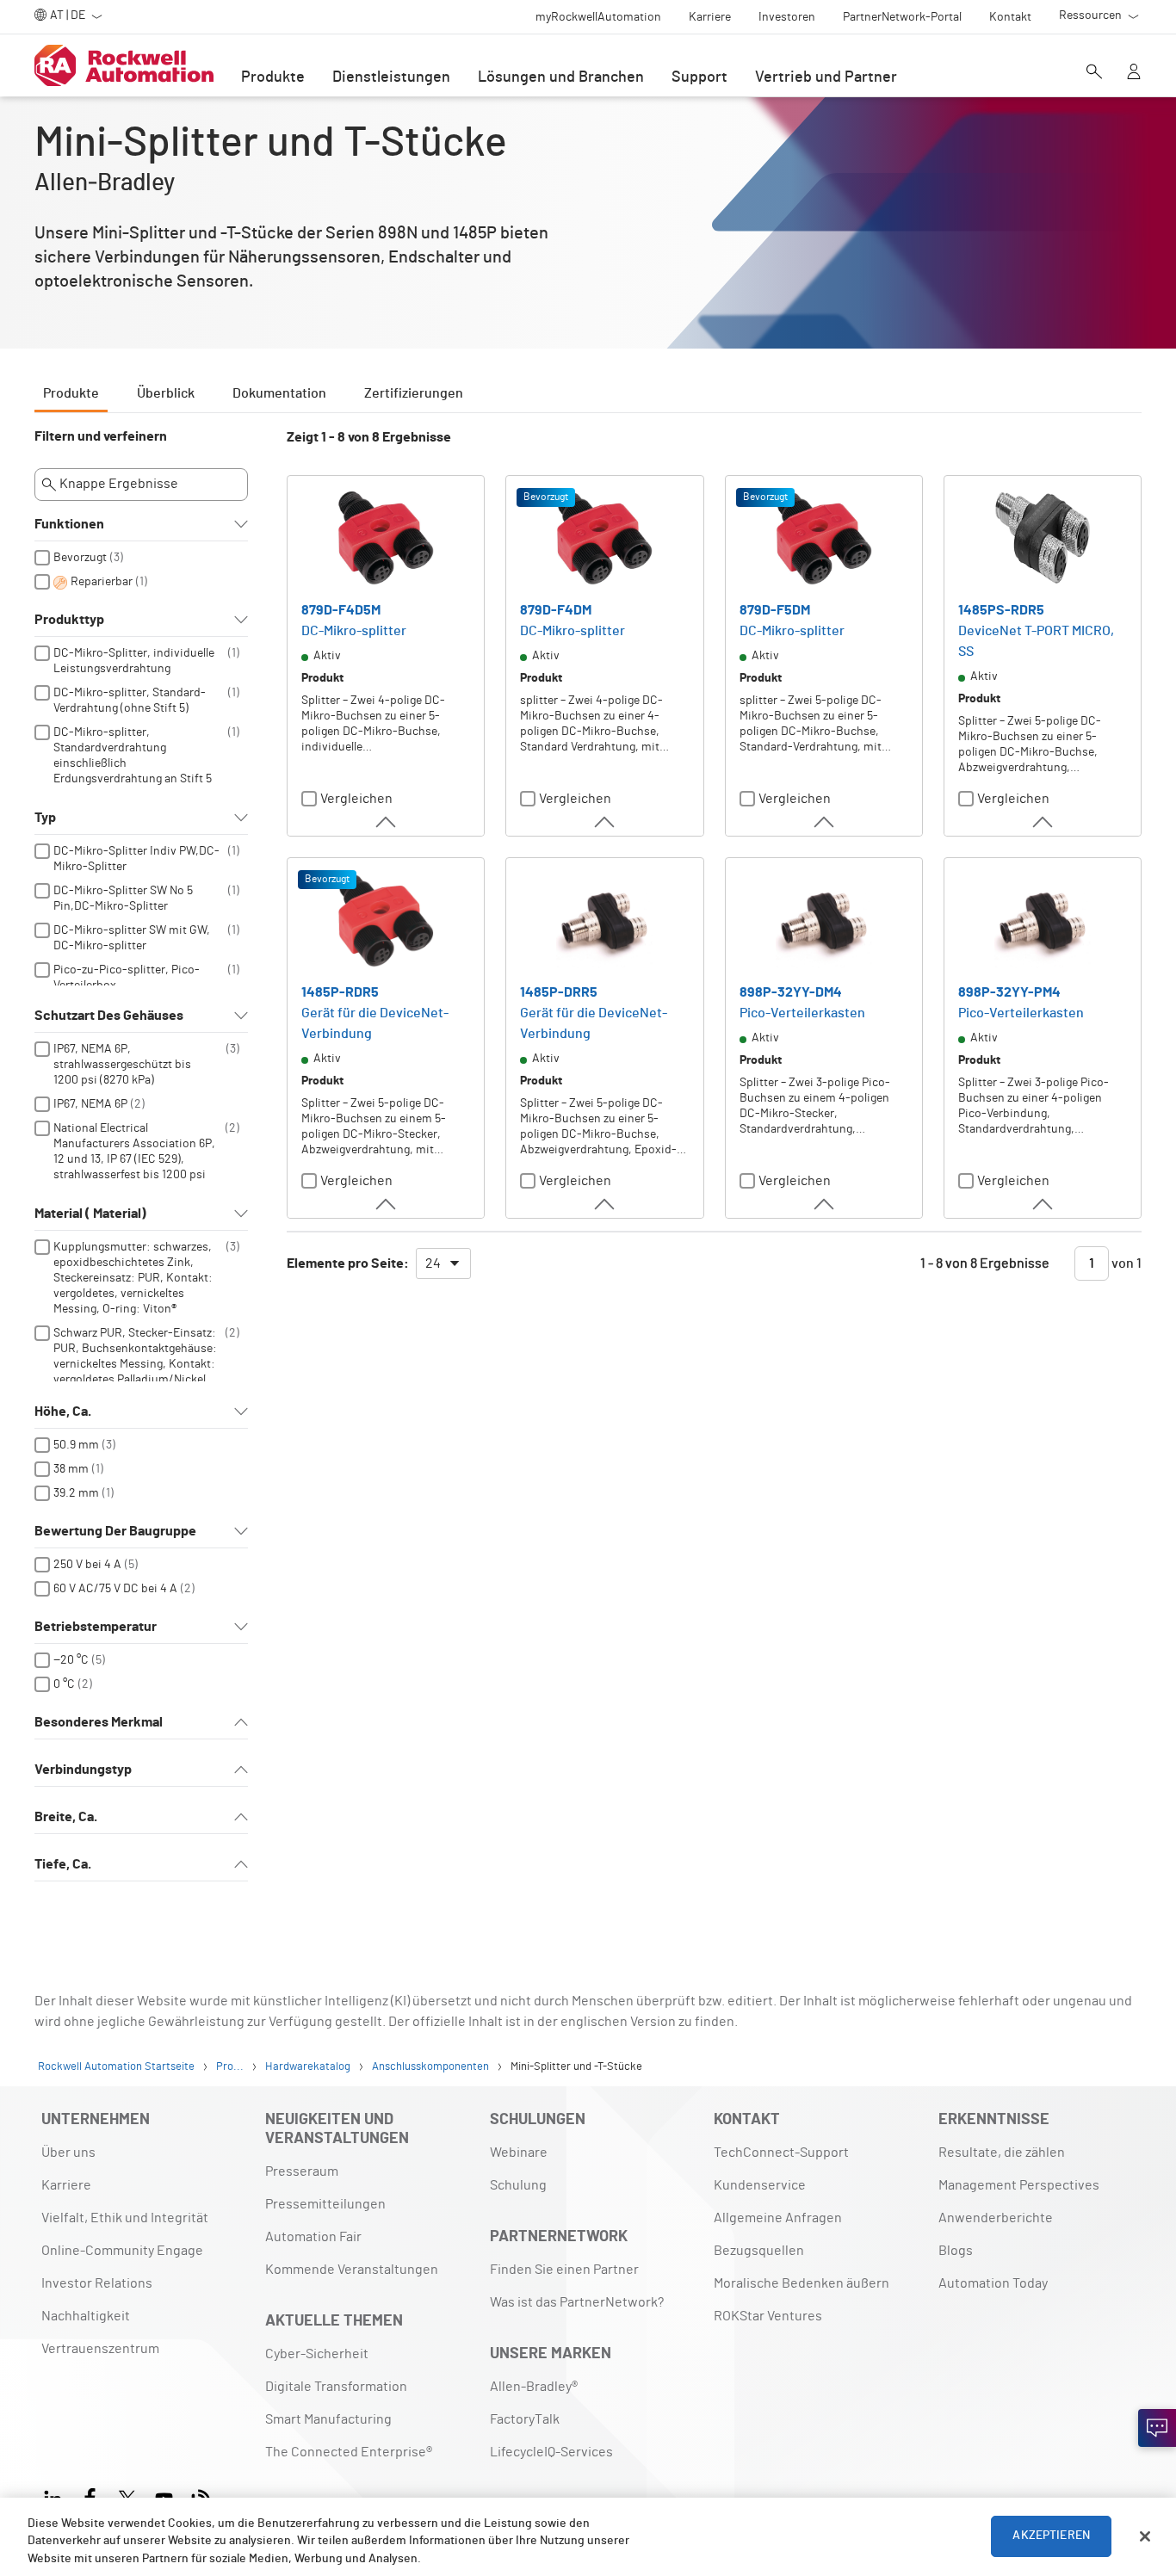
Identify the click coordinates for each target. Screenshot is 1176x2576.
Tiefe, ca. (63, 1864)
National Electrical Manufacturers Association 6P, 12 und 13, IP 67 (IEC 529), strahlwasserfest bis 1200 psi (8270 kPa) (134, 1159)
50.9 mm (76, 1445)
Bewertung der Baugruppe (115, 1531)
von (1125, 1263)
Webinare (519, 2153)
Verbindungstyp (83, 1770)
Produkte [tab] (71, 393)
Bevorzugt (80, 558)
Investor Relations (97, 2283)
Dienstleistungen (391, 77)
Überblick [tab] (166, 393)
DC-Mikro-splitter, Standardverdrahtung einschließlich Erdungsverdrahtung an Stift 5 (133, 756)
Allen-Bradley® (534, 2387)
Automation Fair (313, 2237)
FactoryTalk (525, 2419)
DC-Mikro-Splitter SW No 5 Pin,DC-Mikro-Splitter (123, 899)
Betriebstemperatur (96, 1627)
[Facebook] (90, 2496)
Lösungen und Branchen (561, 77)
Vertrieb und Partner (826, 77)
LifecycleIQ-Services (551, 2452)
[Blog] (201, 2496)
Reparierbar (102, 582)
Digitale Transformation (336, 2387)
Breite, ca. (66, 1817)
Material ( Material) (90, 1214)
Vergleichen (356, 799)
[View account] (1134, 73)
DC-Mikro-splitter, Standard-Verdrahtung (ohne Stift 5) (130, 701)
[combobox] (443, 1263)
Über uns (68, 2153)
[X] (127, 2496)
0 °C (64, 1684)
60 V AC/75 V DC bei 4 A (115, 1589)
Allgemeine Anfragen (778, 2218)
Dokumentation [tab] (279, 393)
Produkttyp (69, 620)
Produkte (273, 77)
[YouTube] (164, 2496)
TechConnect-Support (781, 2153)
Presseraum (302, 2171)
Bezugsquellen (759, 2251)
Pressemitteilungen (325, 2204)
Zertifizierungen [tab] (414, 393)
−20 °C (71, 1660)
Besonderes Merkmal (99, 1722)
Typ (45, 818)
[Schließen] (1145, 2536)
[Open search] (1094, 73)
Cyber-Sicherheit (317, 2354)
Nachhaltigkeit (86, 2316)
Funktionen (69, 524)
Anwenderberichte (996, 2218)
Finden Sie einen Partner (564, 2270)
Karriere (66, 2185)
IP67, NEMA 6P (90, 1104)
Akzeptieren (1051, 2536)
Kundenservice (760, 2185)
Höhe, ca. (63, 1412)
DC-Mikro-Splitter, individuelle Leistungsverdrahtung (134, 661)
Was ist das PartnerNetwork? (577, 2302)
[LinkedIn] (56, 2496)
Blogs (956, 2251)
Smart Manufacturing (328, 2419)
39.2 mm (76, 1493)
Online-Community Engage (122, 2251)
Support (699, 77)
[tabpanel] (588, 1163)
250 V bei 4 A (87, 1565)
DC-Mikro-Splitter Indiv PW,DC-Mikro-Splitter (136, 859)
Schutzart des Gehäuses (109, 1016)
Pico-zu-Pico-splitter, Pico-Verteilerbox (127, 978)
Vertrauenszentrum (100, 2349)
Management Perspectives (1019, 2185)
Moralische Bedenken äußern (802, 2283)
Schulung (518, 2185)
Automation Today (993, 2283)
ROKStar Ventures (768, 2316)
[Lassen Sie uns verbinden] (1157, 2428)
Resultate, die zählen (1002, 2153)
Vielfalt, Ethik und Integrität (125, 2218)
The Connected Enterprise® (349, 2452)
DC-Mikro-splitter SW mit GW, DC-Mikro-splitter (132, 938)
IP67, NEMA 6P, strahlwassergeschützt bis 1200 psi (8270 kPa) (122, 1065)
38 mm (71, 1469)
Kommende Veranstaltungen (352, 2270)
